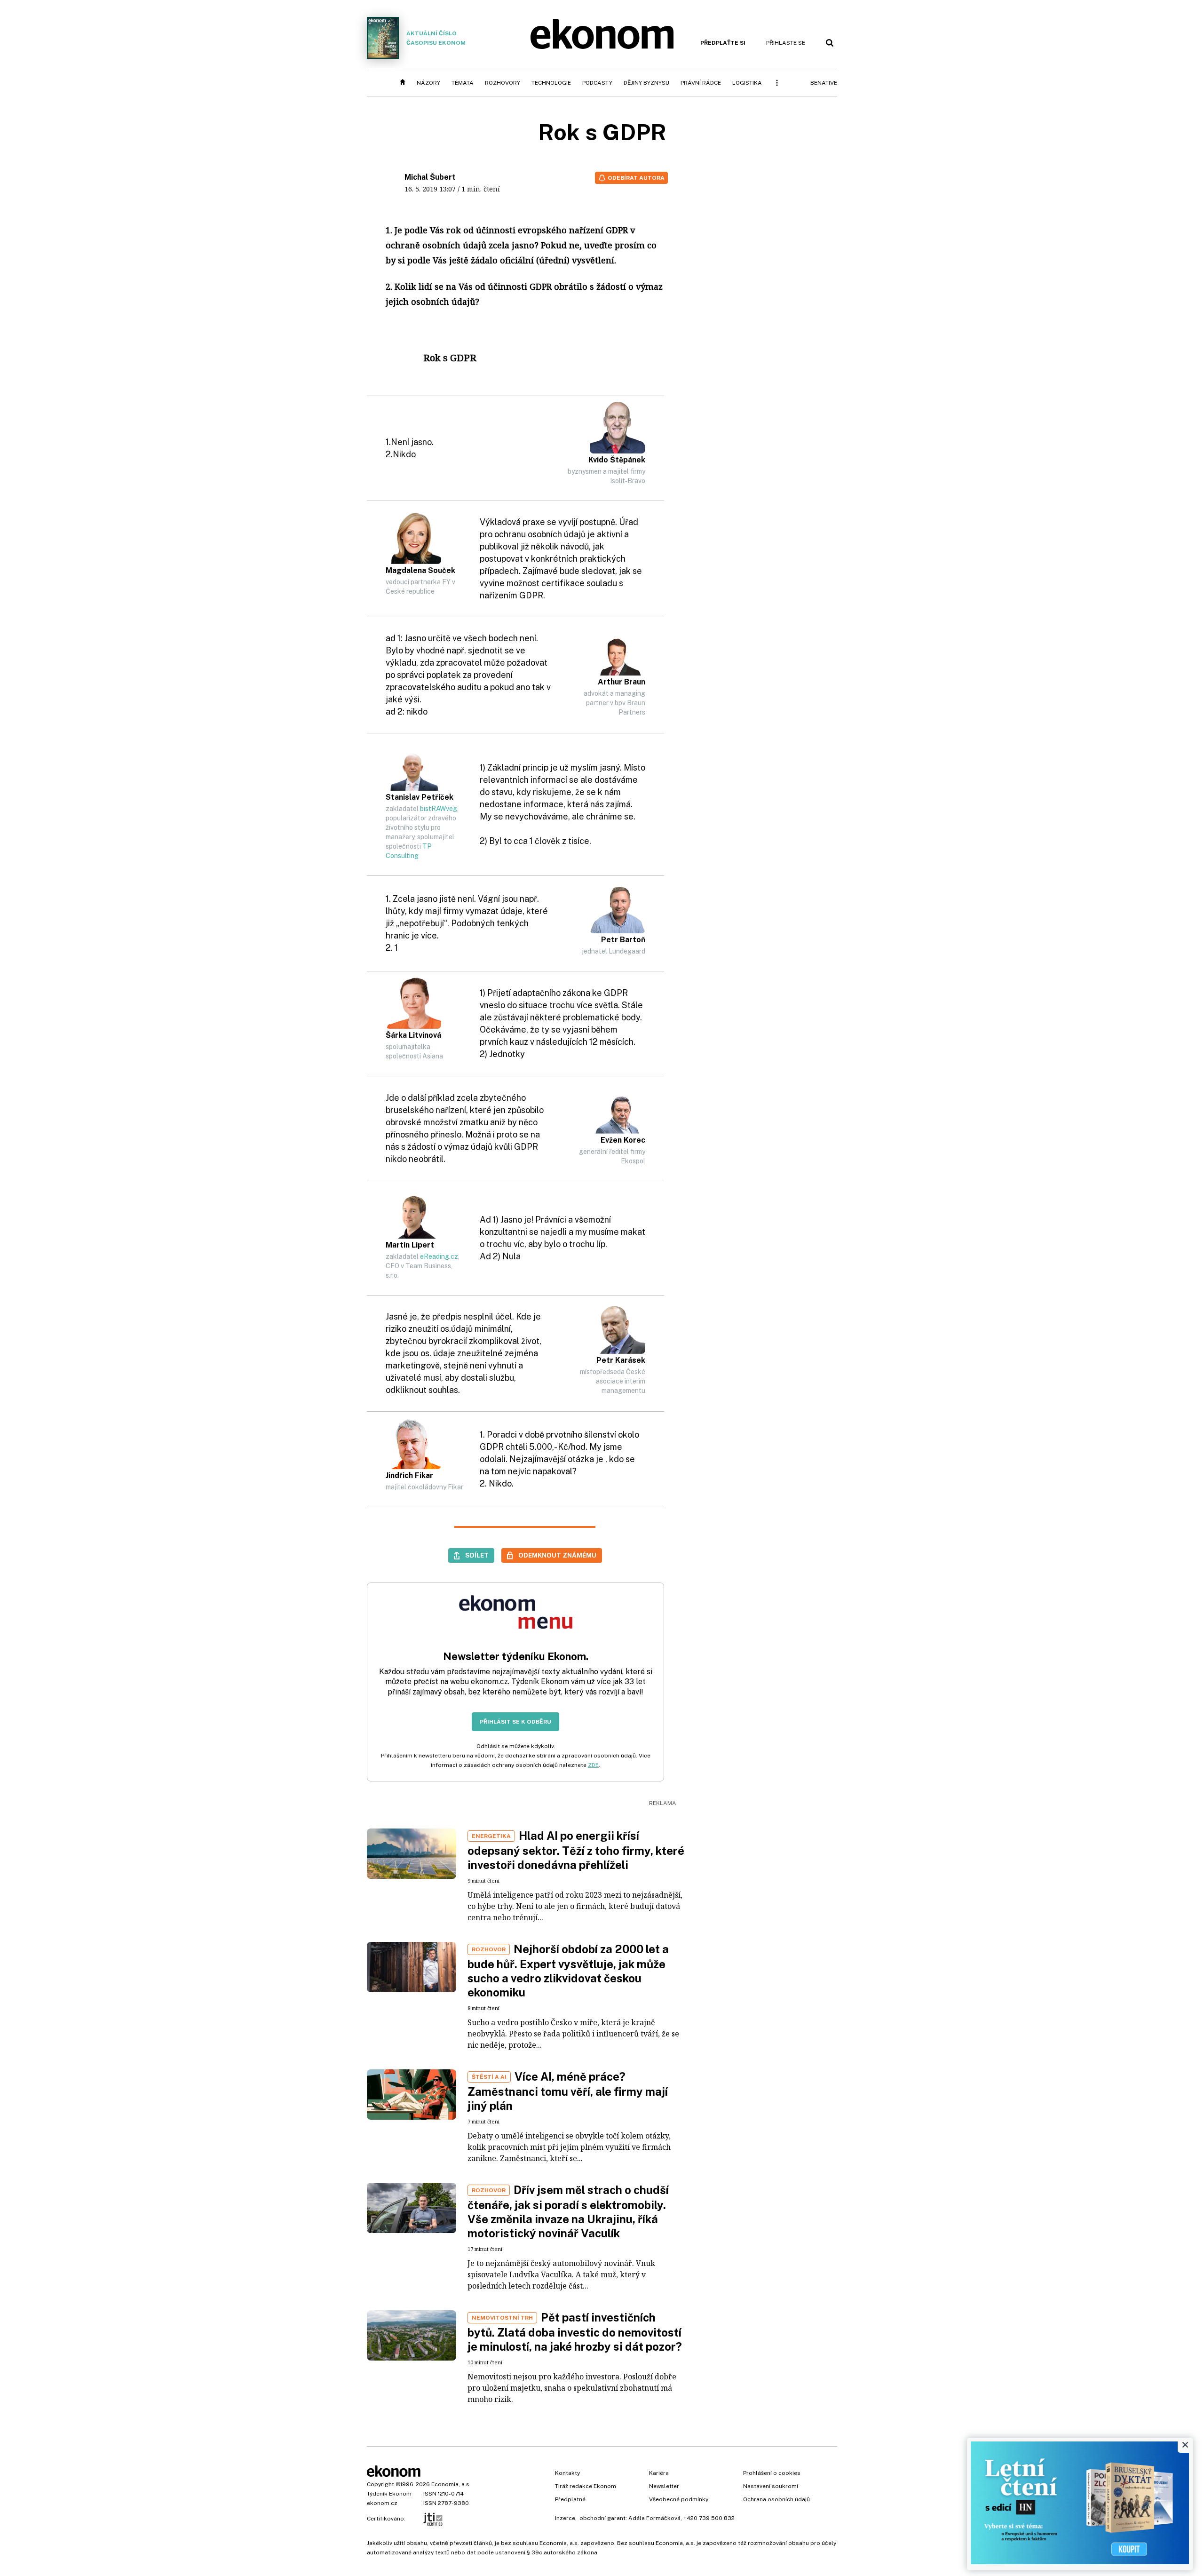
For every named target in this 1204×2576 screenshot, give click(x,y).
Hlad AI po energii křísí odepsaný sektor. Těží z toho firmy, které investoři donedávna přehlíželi (576, 1850)
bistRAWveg (439, 809)
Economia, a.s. (451, 2484)
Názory (428, 83)
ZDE (593, 1765)
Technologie (551, 83)
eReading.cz (439, 1256)
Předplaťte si (723, 43)
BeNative (824, 83)
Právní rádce (701, 83)
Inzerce (565, 2518)
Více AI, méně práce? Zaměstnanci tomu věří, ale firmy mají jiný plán (568, 2091)
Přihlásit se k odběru (515, 1722)
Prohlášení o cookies (772, 2473)
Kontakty (567, 2473)
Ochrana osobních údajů (776, 2499)
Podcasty (597, 83)
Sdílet (477, 1555)
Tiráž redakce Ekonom (586, 2486)
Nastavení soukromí (771, 2486)
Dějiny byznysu (646, 83)
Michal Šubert (430, 177)
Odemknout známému (557, 1555)
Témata (463, 83)
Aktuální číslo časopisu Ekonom (436, 38)
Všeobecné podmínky (679, 2499)
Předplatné (570, 2499)
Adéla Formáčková (654, 2518)
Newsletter (664, 2486)
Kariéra (659, 2473)
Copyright (380, 2484)
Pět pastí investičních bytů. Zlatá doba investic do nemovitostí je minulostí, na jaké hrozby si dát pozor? (575, 2332)
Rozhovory (503, 83)
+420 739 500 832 (709, 2518)
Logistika (747, 83)
